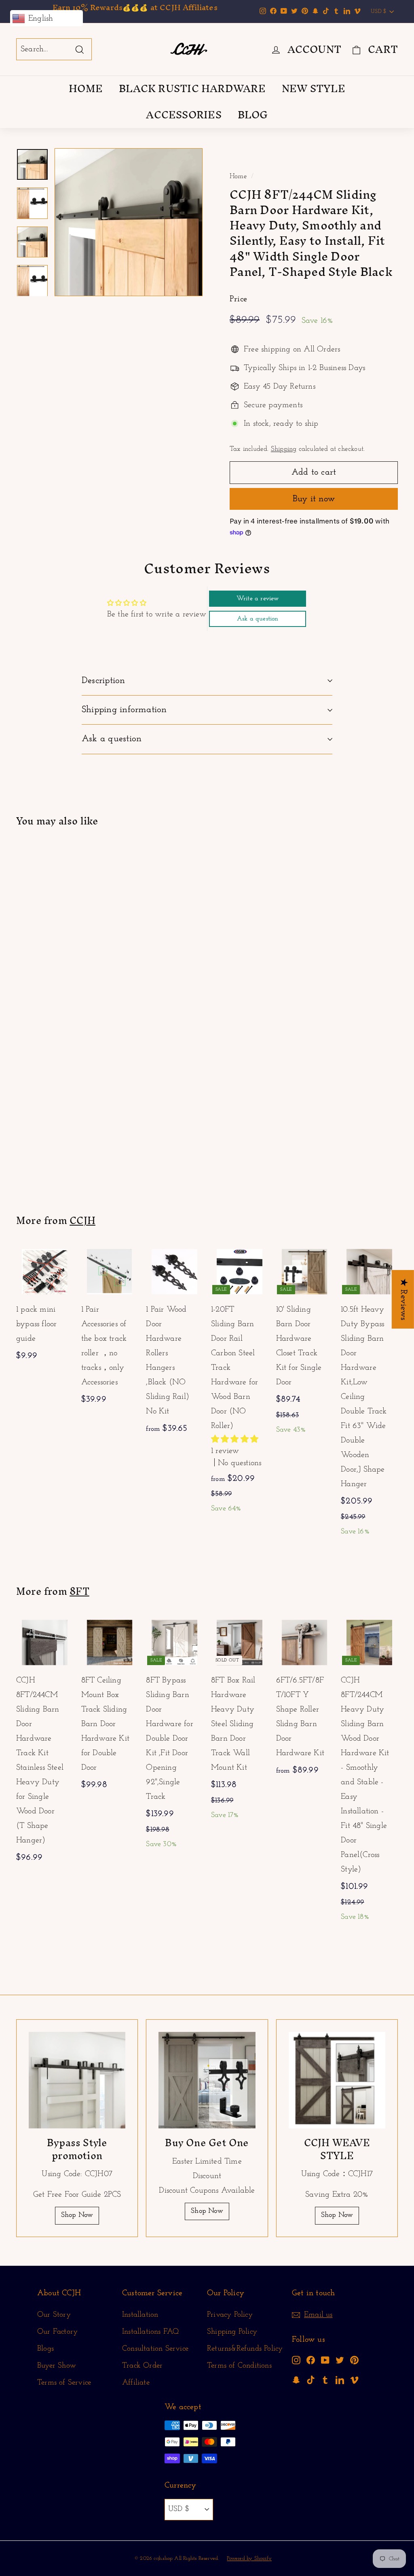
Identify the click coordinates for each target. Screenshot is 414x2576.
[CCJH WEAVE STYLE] (337, 2080)
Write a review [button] (258, 599)
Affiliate (136, 2383)
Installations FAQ (150, 2332)
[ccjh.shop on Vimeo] (354, 2380)
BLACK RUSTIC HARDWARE (192, 88)
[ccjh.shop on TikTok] (311, 2380)
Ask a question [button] (258, 619)
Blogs (45, 2349)
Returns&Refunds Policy (245, 2349)
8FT (79, 1591)
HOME (86, 88)
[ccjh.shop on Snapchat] (296, 2380)
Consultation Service (155, 2349)
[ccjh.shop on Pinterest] (354, 2360)
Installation (140, 2315)
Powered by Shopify (249, 2558)
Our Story (54, 2315)
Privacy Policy (230, 2315)
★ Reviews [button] (403, 1299)
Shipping (284, 449)
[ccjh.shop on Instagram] (296, 2360)
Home (238, 176)
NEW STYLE (314, 88)
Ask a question (112, 739)
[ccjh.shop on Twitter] (340, 2360)
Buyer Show (57, 2366)
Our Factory (57, 2332)
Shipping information (124, 710)
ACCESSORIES (184, 115)
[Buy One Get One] (207, 2080)
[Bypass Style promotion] (77, 2080)
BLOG (253, 115)
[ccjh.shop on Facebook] (311, 2360)
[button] (235, 1440)
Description (103, 681)
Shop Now (77, 2215)
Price (238, 299)
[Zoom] (129, 222)
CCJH (82, 1220)
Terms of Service (64, 2383)
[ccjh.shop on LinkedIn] (340, 2380)
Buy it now (314, 499)
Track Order (142, 2366)
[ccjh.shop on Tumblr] (325, 2380)
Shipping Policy (232, 2332)
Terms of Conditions (239, 2366)
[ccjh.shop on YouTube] (325, 2360)
